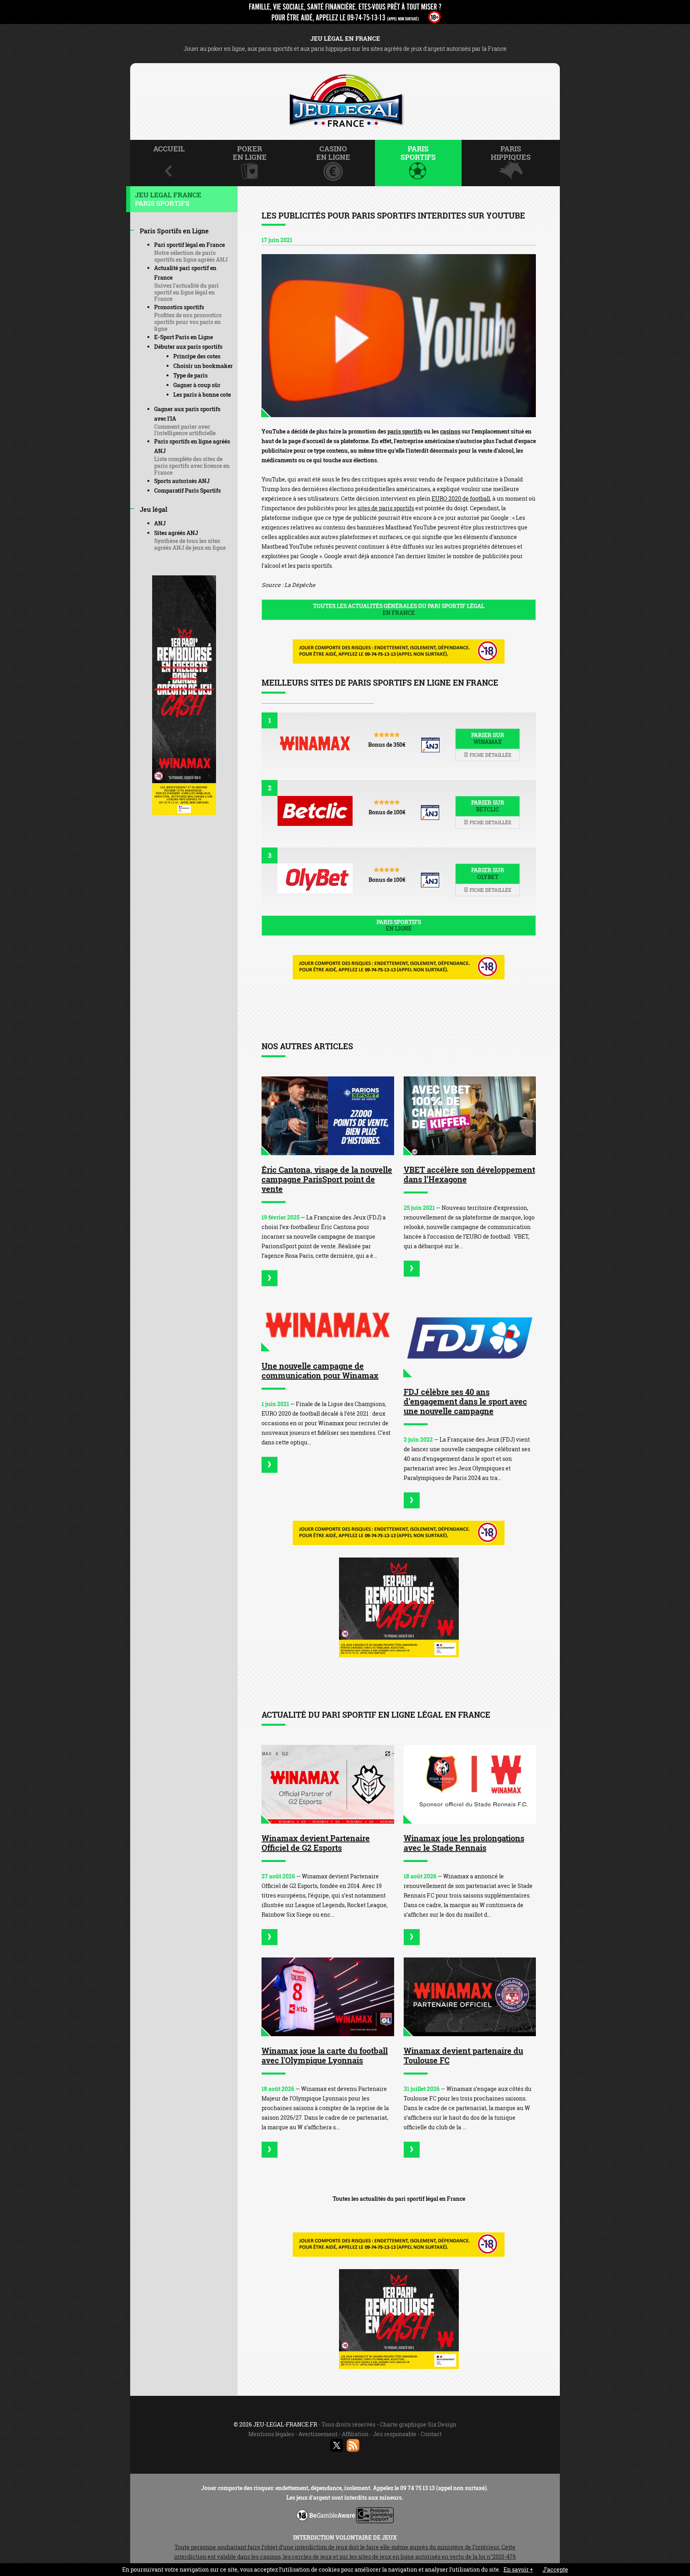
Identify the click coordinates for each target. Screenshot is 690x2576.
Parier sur (488, 738)
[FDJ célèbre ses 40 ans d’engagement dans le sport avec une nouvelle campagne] (470, 1338)
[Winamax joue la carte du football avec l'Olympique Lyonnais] (328, 1997)
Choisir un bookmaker (203, 366)
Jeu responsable (395, 2434)
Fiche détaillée (490, 755)
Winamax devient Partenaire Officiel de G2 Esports (316, 1843)
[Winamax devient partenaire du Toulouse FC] (470, 1997)
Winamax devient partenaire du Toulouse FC (463, 2055)
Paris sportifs (399, 925)
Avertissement (318, 2434)
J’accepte (555, 2569)
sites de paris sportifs (386, 508)
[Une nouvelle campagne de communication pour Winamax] (328, 1325)
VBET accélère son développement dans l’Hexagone (469, 1174)
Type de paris (190, 375)
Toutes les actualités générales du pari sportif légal (399, 609)
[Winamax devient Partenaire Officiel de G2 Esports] (328, 1784)
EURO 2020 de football (461, 498)
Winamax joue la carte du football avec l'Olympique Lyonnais (325, 2055)
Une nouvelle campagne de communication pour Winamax (320, 1371)
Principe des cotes (197, 356)
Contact (431, 2434)
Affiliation (355, 2434)
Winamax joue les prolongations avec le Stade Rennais (464, 1843)
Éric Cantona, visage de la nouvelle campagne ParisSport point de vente (327, 1179)
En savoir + (518, 2569)
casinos (450, 431)
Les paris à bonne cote (202, 395)
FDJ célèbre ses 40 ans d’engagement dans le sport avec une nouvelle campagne (465, 1401)
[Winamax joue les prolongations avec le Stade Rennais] (470, 1784)
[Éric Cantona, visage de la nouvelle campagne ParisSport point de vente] (328, 1116)
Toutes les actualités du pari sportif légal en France (399, 2199)
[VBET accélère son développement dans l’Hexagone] (470, 1116)
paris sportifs (405, 431)
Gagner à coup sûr (197, 385)
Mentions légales (271, 2434)
